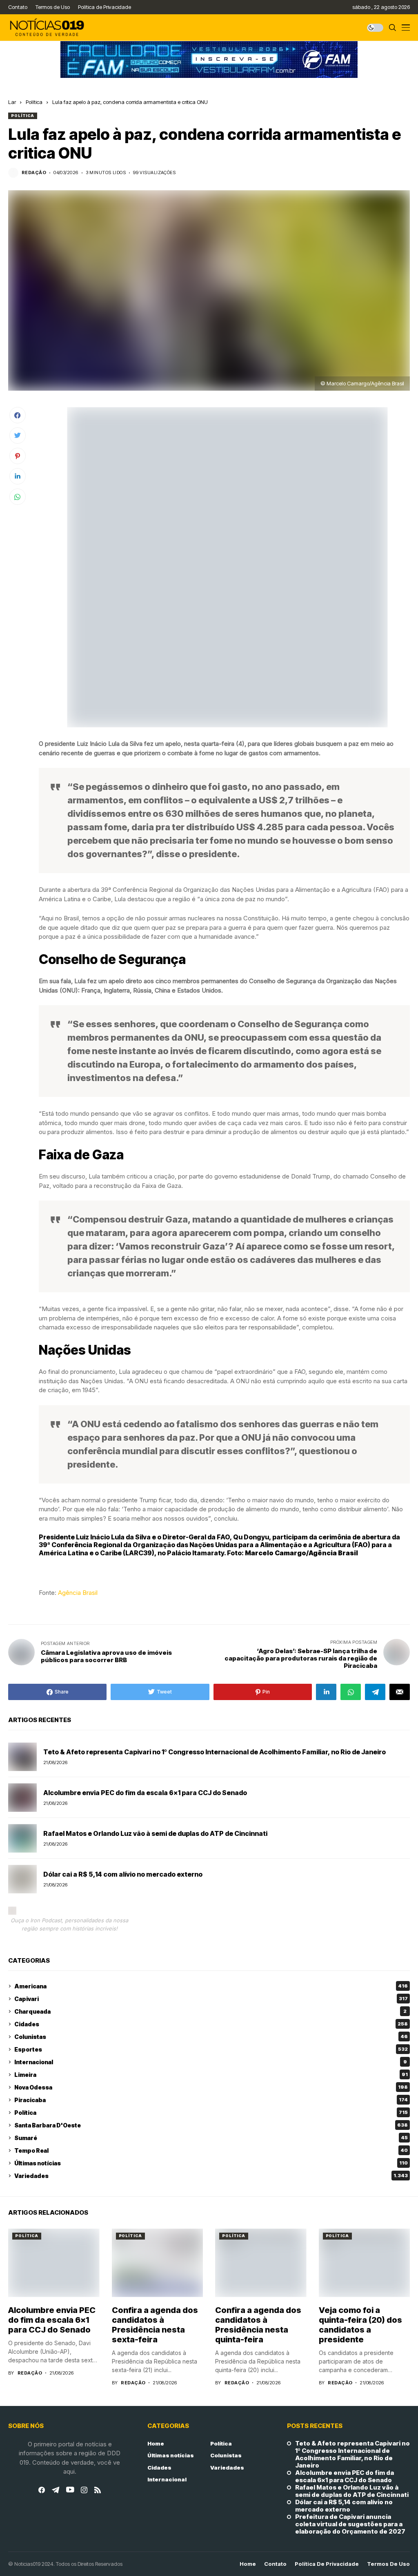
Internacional (211, 2062)
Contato (275, 2564)
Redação (34, 173)
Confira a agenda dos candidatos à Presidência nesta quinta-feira (258, 2325)
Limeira (211, 2075)
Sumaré (211, 2138)
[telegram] (56, 2490)
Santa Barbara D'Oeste (211, 2125)
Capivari (211, 1999)
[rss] (98, 2490)
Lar (12, 102)
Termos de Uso (388, 2564)
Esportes (211, 2049)
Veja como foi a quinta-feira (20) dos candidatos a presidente (360, 2325)
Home (156, 2443)
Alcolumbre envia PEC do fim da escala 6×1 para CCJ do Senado (145, 1793)
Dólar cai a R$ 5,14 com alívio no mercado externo (123, 1874)
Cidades (211, 2024)
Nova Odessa (211, 2087)
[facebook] (42, 2490)
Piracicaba (211, 2100)
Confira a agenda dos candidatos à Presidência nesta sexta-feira (155, 2325)
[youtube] (70, 2490)
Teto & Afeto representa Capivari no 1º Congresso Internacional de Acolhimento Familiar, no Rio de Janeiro (215, 1752)
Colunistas (211, 2037)
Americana (211, 1986)
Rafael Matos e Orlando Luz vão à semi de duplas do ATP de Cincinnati (155, 1833)
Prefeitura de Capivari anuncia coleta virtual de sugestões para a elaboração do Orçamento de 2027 (350, 2524)
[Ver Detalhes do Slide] (209, 60)
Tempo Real (211, 2150)
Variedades (211, 2176)
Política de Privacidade (327, 2564)
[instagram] (84, 2490)
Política (34, 102)
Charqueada (210, 2011)
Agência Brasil (78, 1593)
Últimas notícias (211, 2163)
